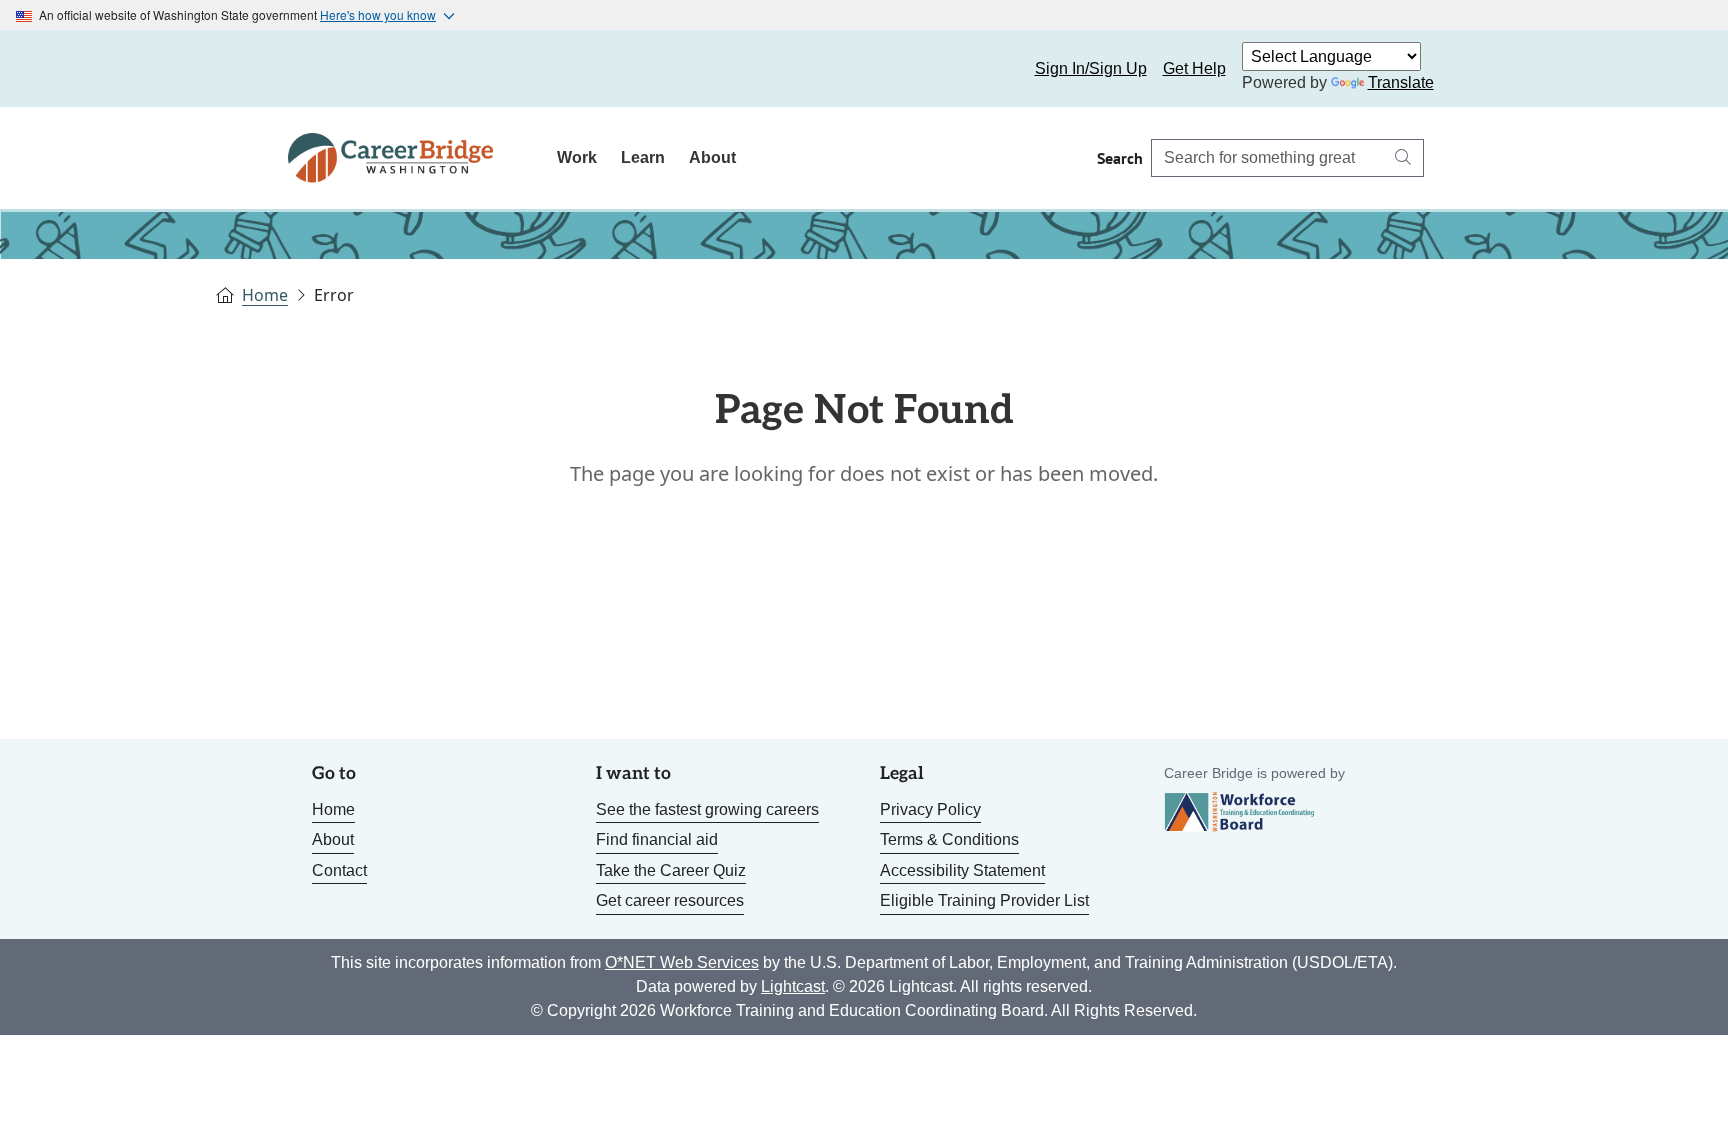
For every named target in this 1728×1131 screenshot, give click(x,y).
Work (577, 157)
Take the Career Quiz (671, 870)
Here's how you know (378, 14)
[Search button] (1403, 158)
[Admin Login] (326, 69)
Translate (1401, 82)
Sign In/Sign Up (1091, 68)
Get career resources (670, 900)
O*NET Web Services (682, 962)
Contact (339, 870)
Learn (643, 157)
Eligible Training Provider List (984, 900)
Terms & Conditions (949, 839)
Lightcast (793, 986)
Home (265, 295)
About (712, 157)
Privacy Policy (930, 809)
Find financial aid (657, 839)
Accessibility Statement (962, 870)
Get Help (1194, 68)
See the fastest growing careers (707, 809)
